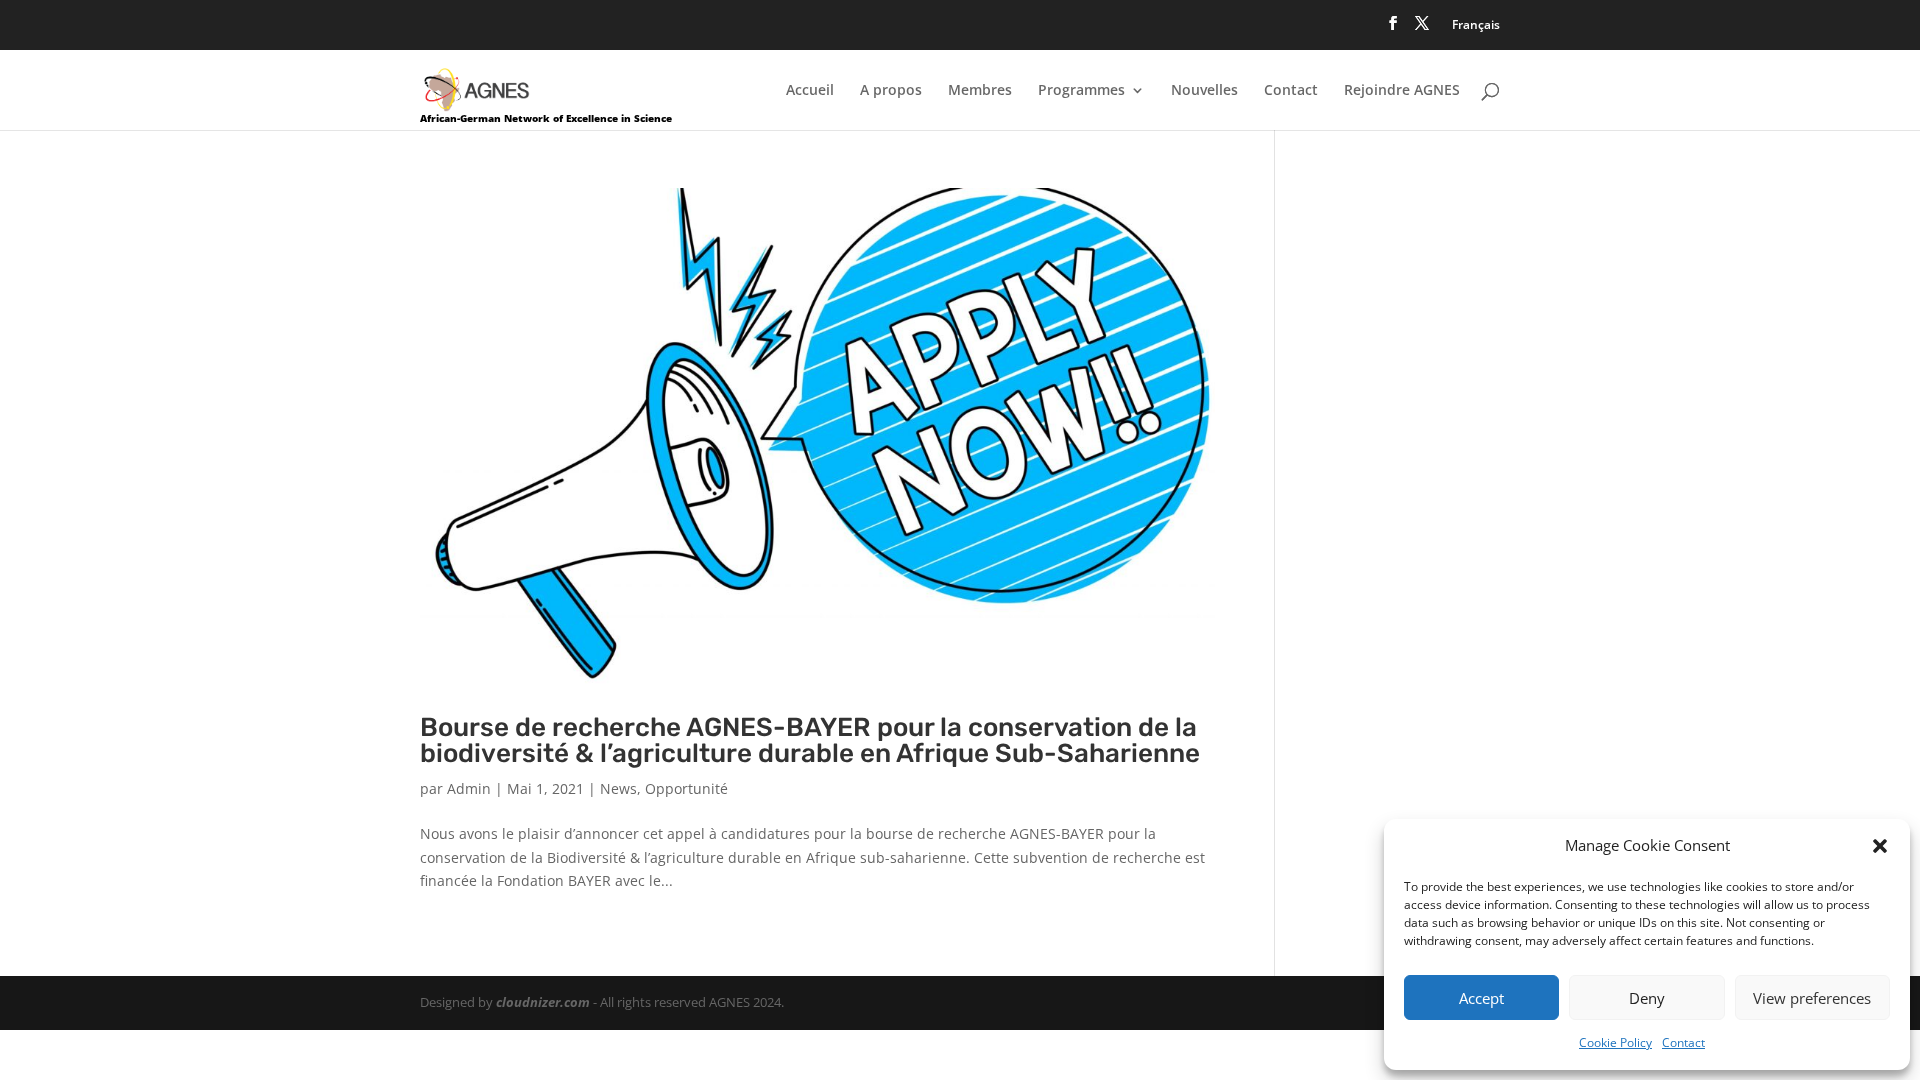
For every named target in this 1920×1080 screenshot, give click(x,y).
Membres (980, 91)
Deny (1647, 998)
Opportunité (686, 788)
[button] (1880, 846)
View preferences (1812, 998)
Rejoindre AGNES (1402, 91)
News (618, 788)
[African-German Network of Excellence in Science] (477, 88)
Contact (1683, 1042)
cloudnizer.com (543, 1002)
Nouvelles (1204, 91)
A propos (891, 91)
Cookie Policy (1615, 1042)
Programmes (1081, 91)
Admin (469, 788)
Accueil (810, 91)
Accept (1481, 998)
